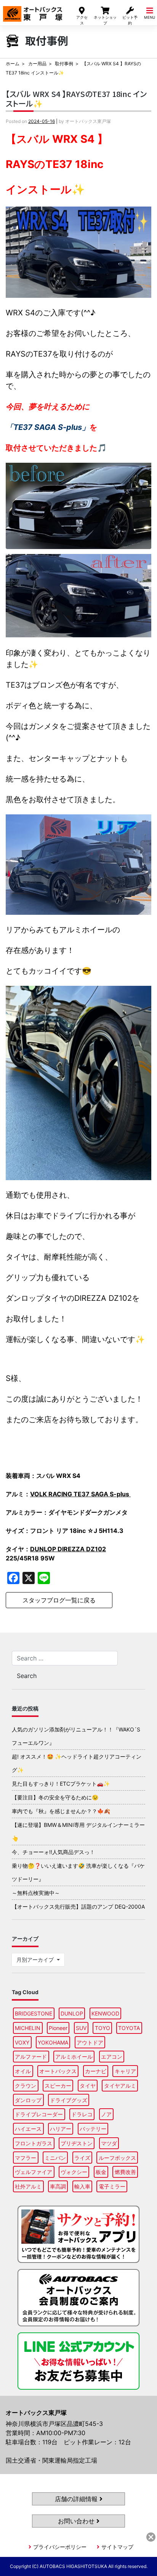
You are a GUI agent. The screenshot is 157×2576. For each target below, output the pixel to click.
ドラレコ (82, 2114)
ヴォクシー (74, 2172)
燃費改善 (125, 2172)
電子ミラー (112, 2186)
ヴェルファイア (34, 2172)
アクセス (82, 20)
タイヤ (88, 2086)
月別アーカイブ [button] (36, 1960)
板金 (101, 2172)
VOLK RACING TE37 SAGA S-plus (80, 1494)
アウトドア (90, 2042)
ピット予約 (130, 20)
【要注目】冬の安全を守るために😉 (55, 1797)
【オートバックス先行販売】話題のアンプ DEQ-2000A (78, 1907)
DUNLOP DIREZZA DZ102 (68, 1549)
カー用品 (37, 64)
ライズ (82, 2158)
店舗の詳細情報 (77, 2499)
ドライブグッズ (69, 2100)
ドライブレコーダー (39, 2114)
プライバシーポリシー (60, 2547)
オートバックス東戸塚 (33, 11)
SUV (81, 2028)
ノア (106, 2114)
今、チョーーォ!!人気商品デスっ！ (53, 1852)
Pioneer (58, 2028)
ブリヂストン (77, 2143)
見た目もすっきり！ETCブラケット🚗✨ (61, 1784)
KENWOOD (105, 2013)
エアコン (112, 2057)
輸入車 (82, 2186)
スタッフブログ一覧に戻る (59, 1600)
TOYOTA (129, 2028)
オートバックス (58, 2071)
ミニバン (55, 2158)
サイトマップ (117, 2547)
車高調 (58, 2186)
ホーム (13, 64)
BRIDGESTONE (34, 2013)
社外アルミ (28, 2186)
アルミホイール (74, 2057)
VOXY (22, 2042)
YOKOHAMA (53, 2042)
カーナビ (96, 2071)
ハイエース (28, 2129)
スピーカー (58, 2086)
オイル (23, 2071)
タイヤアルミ (120, 2086)
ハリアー (61, 2129)
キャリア (125, 2071)
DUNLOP (72, 2013)
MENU (150, 17)
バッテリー (93, 2129)
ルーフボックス (117, 2158)
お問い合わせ (77, 2521)
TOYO (103, 2028)
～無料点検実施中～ (36, 1893)
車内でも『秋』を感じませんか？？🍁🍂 (61, 1811)
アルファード (31, 2057)
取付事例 (64, 64)
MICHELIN (28, 2028)
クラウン (26, 2086)
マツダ (109, 2143)
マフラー (26, 2158)
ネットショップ (105, 20)
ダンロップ (28, 2100)
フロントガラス (34, 2143)
